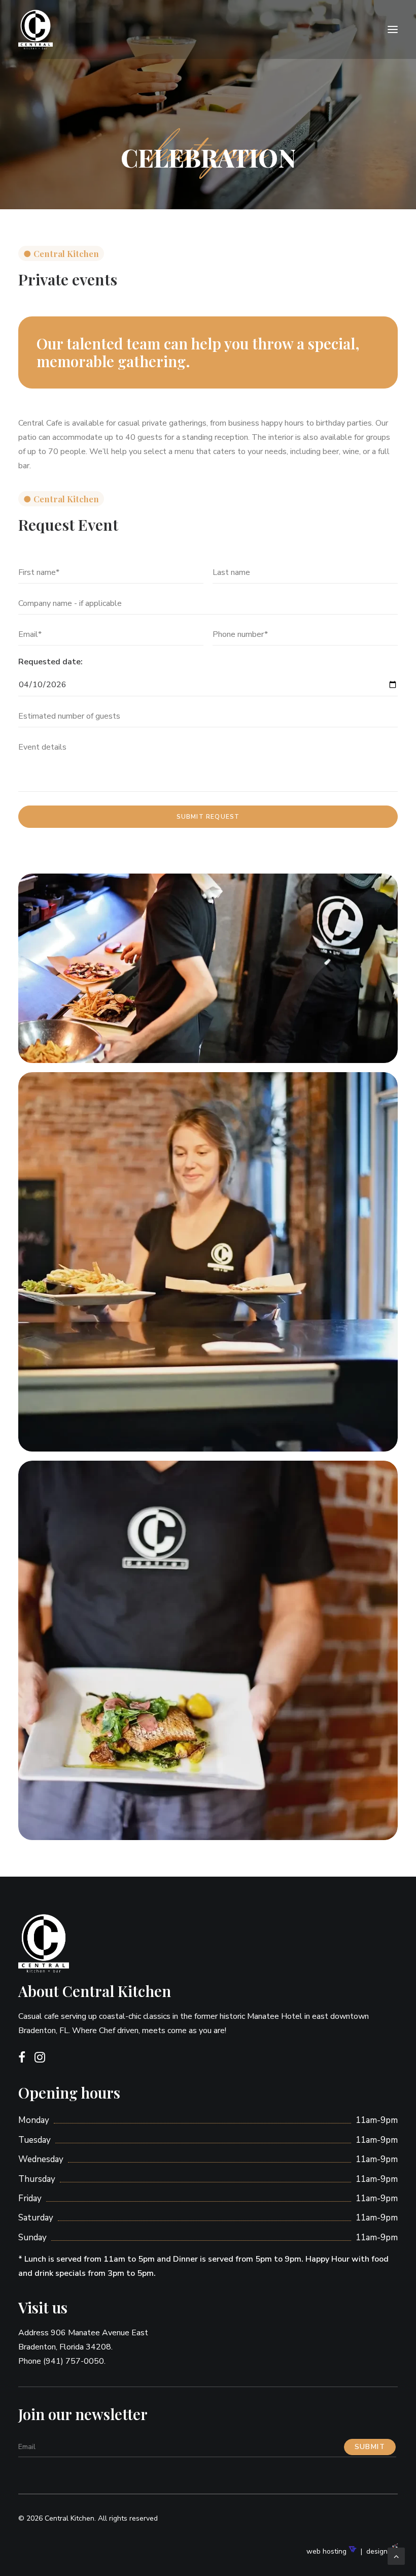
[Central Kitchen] (83, 29)
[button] (393, 29)
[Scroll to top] (396, 2556)
